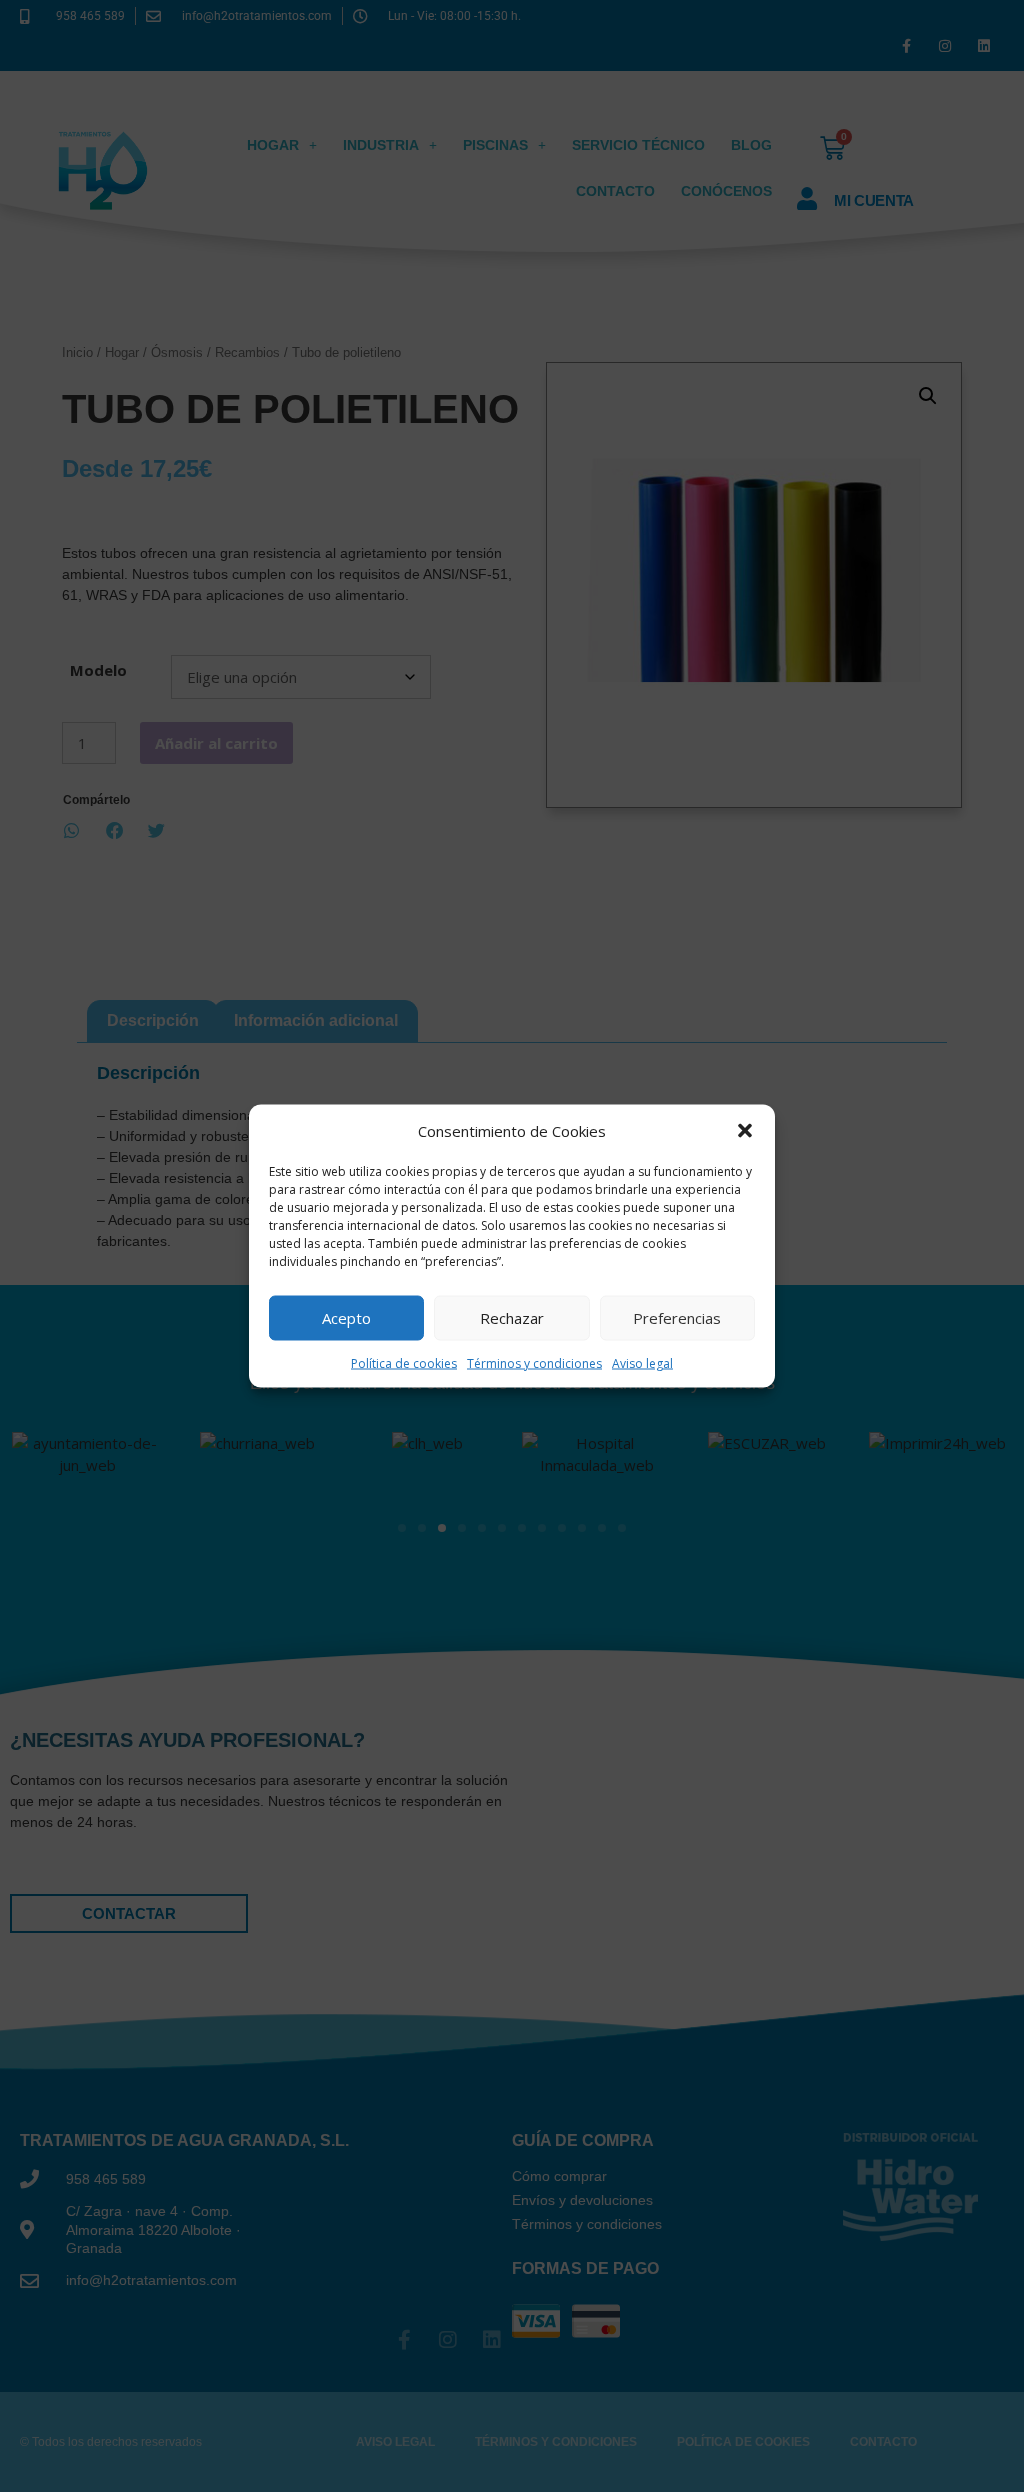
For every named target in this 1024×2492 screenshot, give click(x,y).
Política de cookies (404, 1362)
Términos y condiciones (534, 1362)
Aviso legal (642, 1362)
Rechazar (512, 1318)
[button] (745, 1131)
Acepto (346, 1318)
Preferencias (677, 1318)
